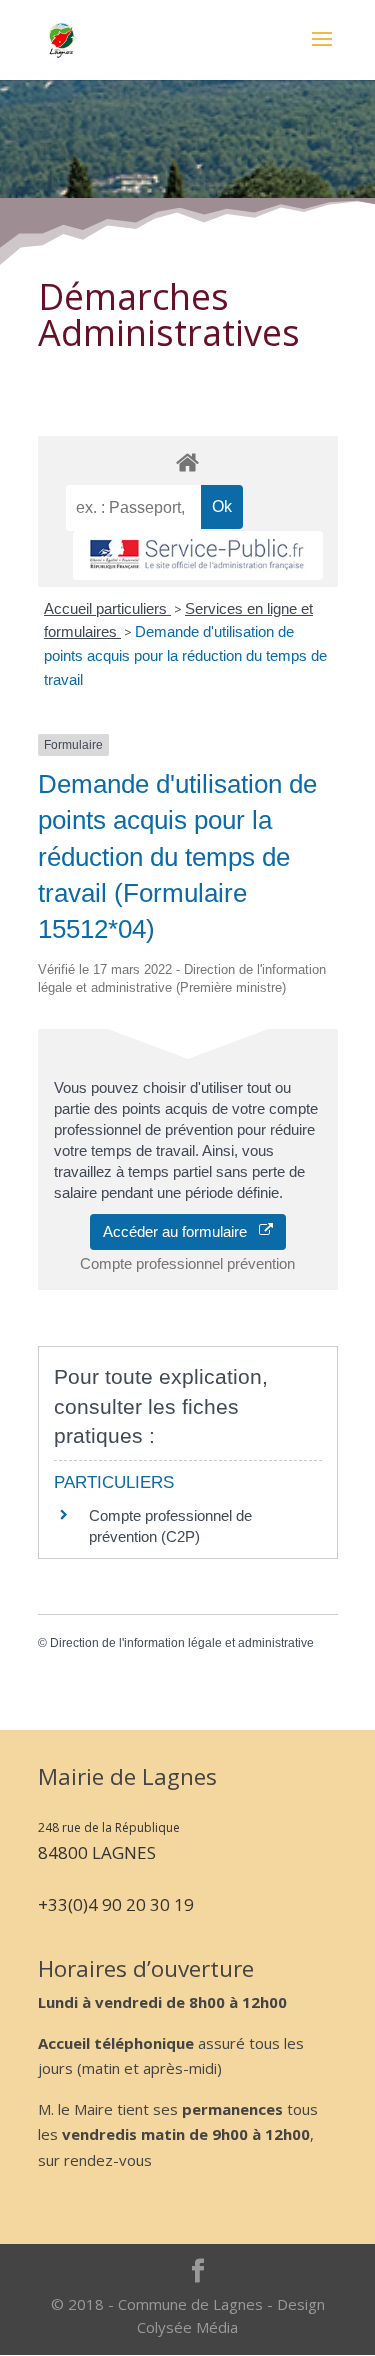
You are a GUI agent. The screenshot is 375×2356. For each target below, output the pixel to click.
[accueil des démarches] (188, 461)
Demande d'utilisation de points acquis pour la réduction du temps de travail (185, 655)
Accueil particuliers (107, 608)
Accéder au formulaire (181, 1231)
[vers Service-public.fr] (198, 555)
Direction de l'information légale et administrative (182, 1643)
